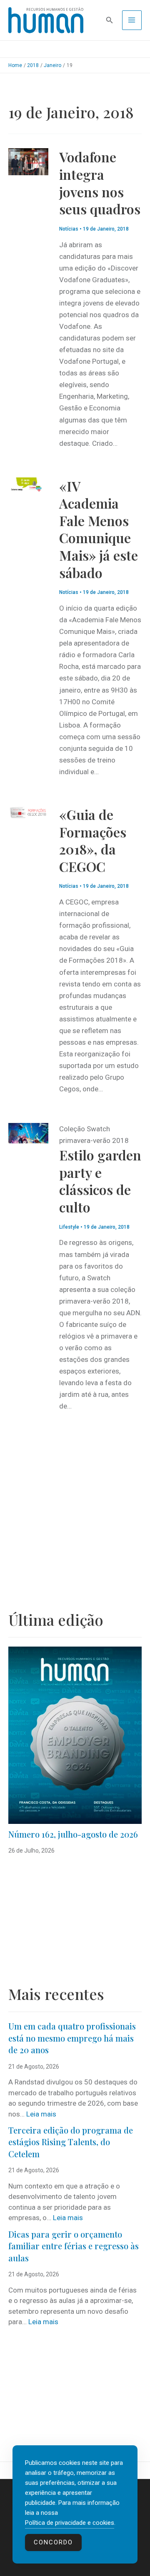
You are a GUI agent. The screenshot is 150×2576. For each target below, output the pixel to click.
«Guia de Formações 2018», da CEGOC (93, 840)
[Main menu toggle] (132, 20)
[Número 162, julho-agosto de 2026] (75, 1735)
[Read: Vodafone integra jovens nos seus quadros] (28, 161)
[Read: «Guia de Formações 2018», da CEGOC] (28, 812)
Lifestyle (69, 1227)
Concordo (53, 2542)
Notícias (69, 229)
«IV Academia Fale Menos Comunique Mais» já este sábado (99, 529)
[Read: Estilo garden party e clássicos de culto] (28, 1133)
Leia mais (41, 2114)
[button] (110, 20)
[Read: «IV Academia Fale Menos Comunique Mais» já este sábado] (28, 484)
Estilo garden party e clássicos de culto (100, 1181)
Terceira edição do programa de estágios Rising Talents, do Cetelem (71, 2142)
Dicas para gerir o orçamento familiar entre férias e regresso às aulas (74, 2246)
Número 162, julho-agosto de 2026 (73, 1834)
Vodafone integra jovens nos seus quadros (100, 183)
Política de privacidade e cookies (70, 2523)
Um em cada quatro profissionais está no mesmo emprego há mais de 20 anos (72, 2038)
